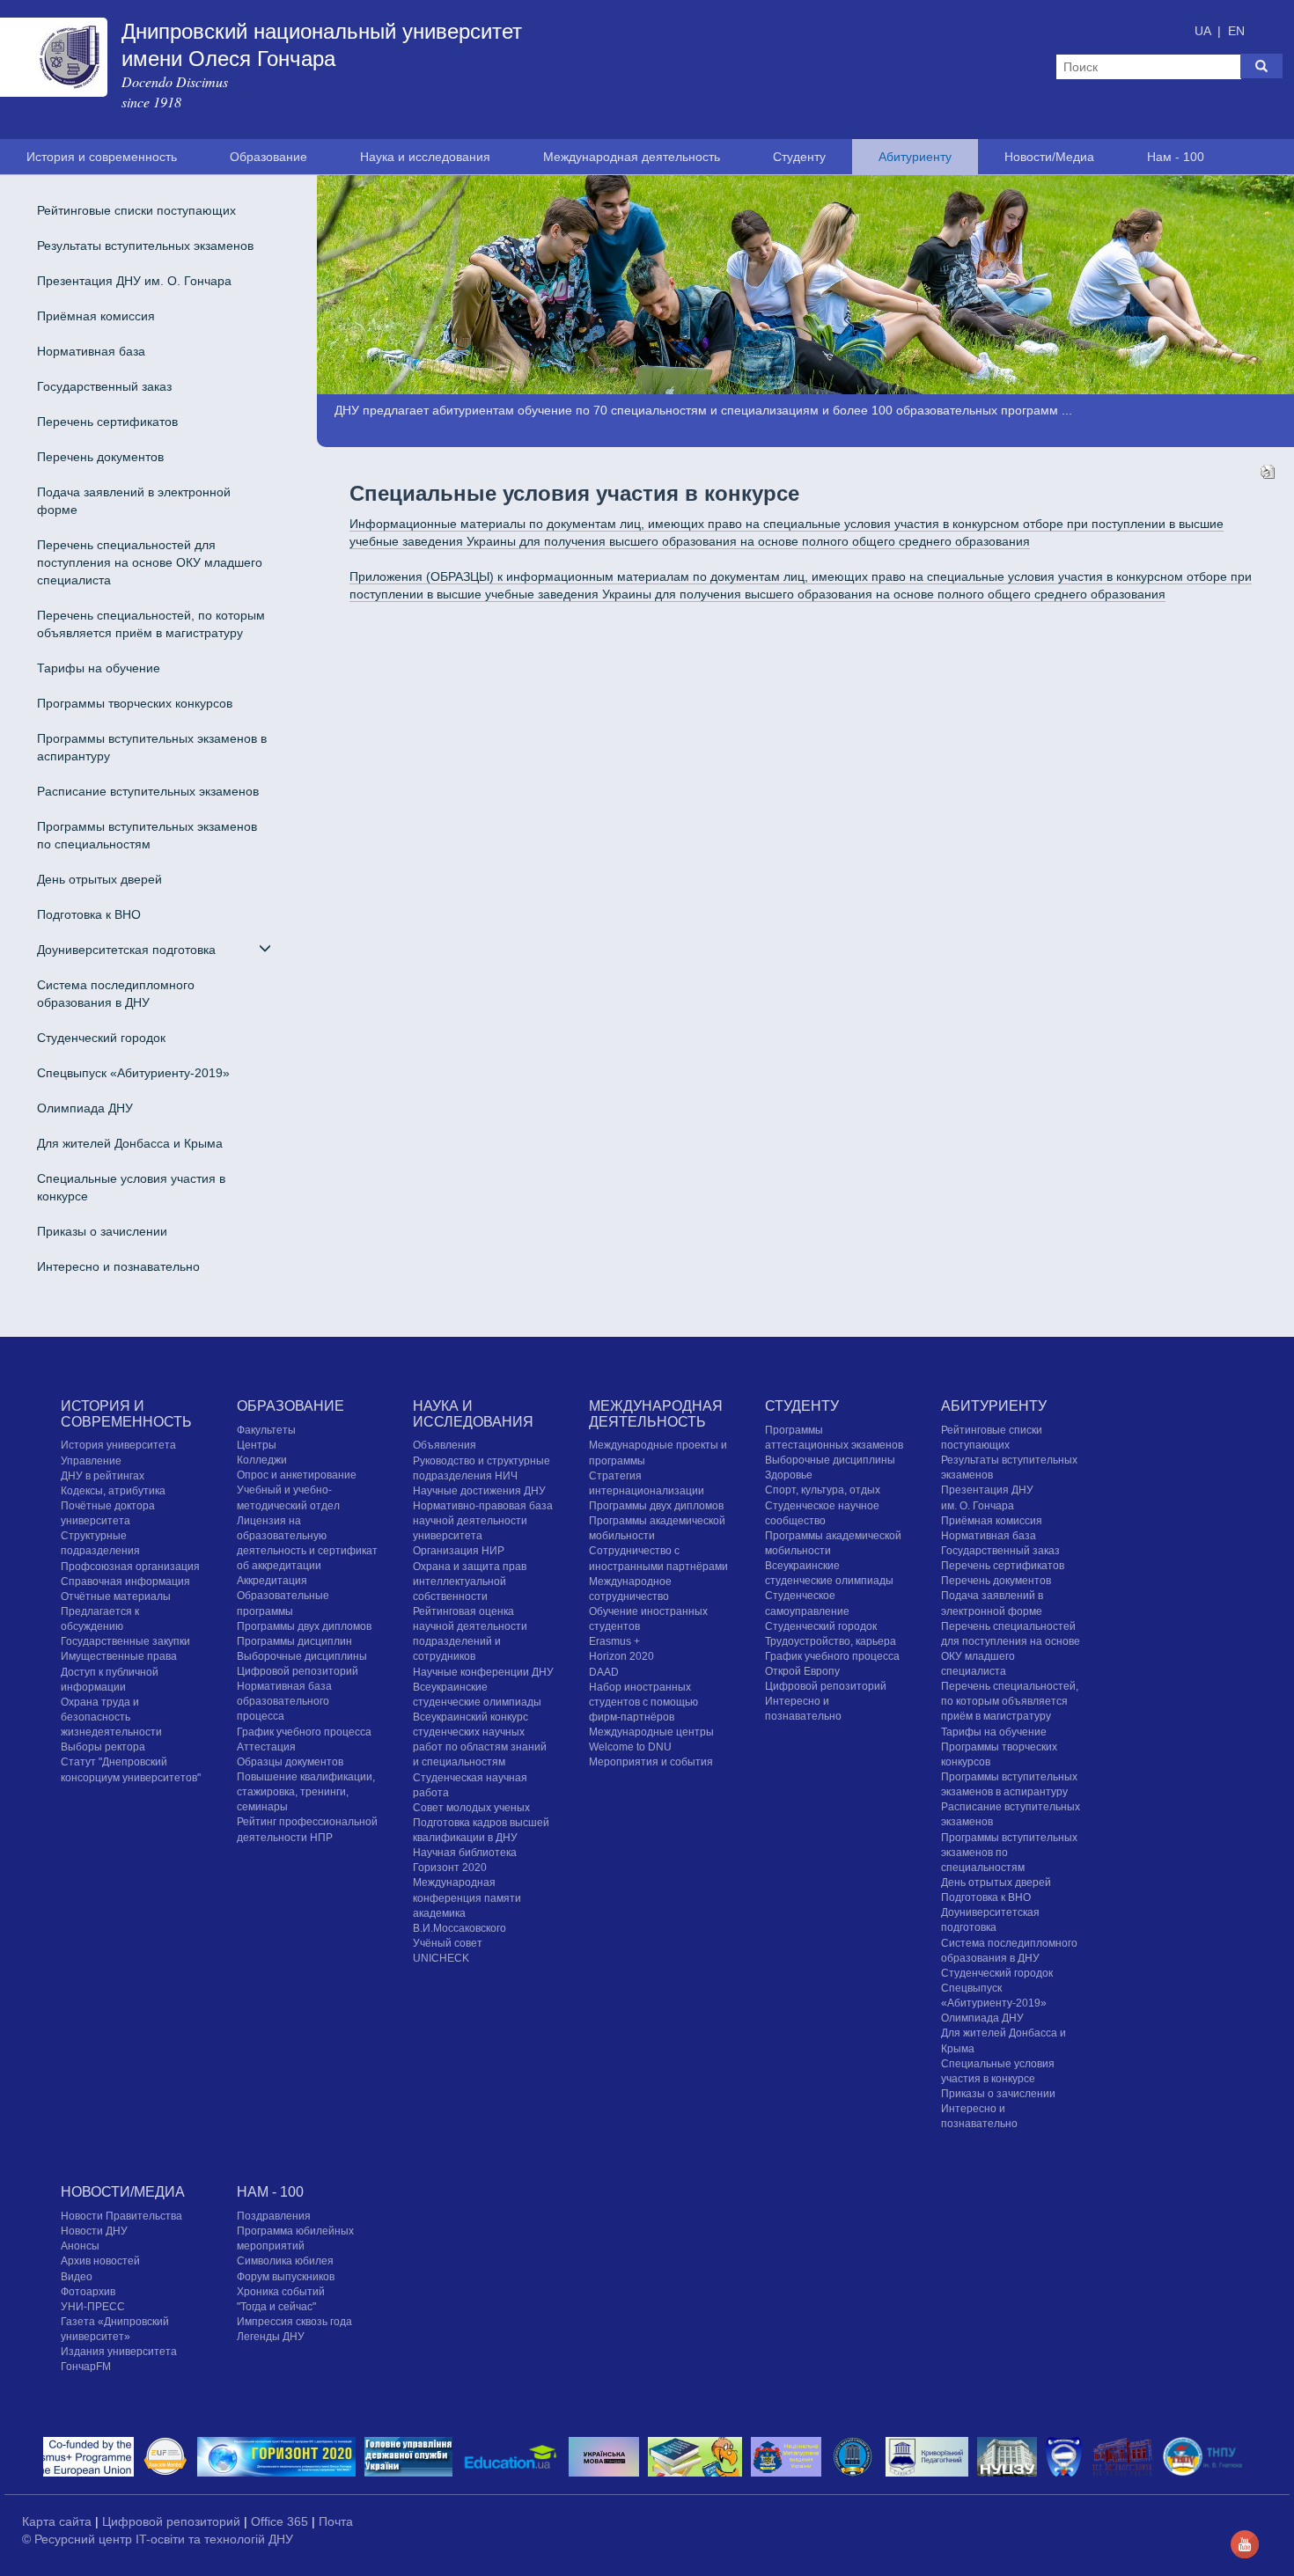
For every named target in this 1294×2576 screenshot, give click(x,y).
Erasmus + (614, 1641)
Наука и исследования (425, 157)
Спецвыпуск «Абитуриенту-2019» (133, 1073)
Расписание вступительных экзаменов (148, 791)
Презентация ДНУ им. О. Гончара (134, 281)
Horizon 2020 (621, 1656)
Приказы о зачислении (102, 1231)
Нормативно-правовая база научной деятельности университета (483, 1521)
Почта (336, 2521)
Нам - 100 (1176, 157)
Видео (77, 2277)
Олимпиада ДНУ (85, 1108)
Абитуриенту (915, 157)
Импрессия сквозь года (294, 2322)
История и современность (102, 157)
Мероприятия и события (651, 1762)
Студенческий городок (101, 1038)
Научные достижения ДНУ (479, 1491)
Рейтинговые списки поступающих (136, 210)
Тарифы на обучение (99, 668)
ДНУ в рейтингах (103, 1476)
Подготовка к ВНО (89, 914)
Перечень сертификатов (107, 422)
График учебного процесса (304, 1732)
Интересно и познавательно (118, 1266)
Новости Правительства (121, 2216)
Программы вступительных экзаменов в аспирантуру (152, 747)
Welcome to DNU (630, 1747)
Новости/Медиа (1049, 157)
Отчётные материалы (116, 1596)
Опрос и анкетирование (297, 1475)
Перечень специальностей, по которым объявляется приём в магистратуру (151, 624)
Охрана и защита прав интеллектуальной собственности (470, 1582)
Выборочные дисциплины (302, 1656)
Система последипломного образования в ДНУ (116, 994)
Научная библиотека (465, 1853)
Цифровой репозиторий (298, 1671)
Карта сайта (59, 2521)
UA (1204, 31)
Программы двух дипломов (656, 1506)
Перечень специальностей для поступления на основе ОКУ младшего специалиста (150, 562)
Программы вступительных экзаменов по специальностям (147, 835)
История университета (118, 1445)
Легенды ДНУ (271, 2337)
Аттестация (266, 1747)
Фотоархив (88, 2292)
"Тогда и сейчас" (276, 2307)
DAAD (604, 1672)
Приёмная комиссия (96, 316)
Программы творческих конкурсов (135, 703)
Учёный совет (448, 1943)
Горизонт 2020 (450, 1868)
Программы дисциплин (294, 1641)
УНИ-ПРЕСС (93, 2307)
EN (1236, 31)
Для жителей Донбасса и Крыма (130, 1143)
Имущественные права (119, 1656)
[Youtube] (1245, 2543)
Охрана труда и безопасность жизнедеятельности (111, 1717)
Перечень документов (100, 457)
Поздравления (274, 2216)
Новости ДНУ (94, 2231)
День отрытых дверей (99, 879)
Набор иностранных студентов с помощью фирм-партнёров (643, 1702)
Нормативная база (91, 351)
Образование (268, 157)
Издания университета (119, 2352)
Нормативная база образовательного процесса (284, 1701)
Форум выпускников (286, 2277)
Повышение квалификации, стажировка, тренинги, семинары (306, 1792)
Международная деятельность (632, 157)
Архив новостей (100, 2261)
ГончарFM (86, 2367)
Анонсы (80, 2246)
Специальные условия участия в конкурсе (131, 1187)
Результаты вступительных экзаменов (145, 246)
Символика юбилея (285, 2261)
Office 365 (281, 2521)
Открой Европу (802, 1671)
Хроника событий (281, 2292)
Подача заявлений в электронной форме (134, 501)
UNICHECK (441, 1958)
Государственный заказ (104, 386)
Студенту (799, 157)
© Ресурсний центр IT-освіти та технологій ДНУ (158, 2539)
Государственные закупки (125, 1641)
